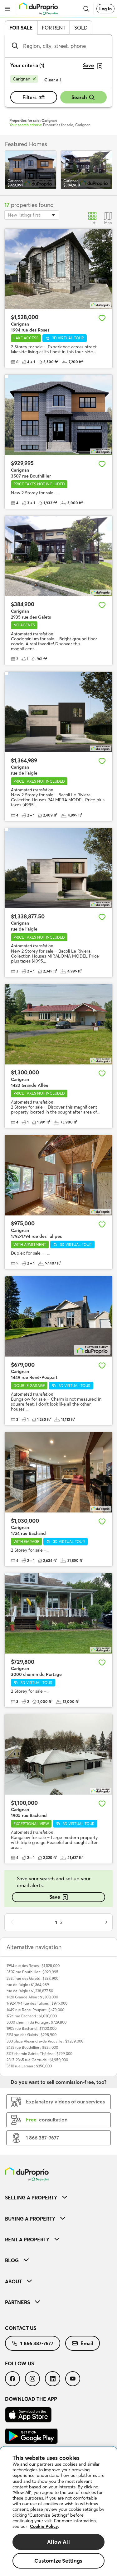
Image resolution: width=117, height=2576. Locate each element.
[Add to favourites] (102, 318)
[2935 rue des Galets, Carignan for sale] (58, 556)
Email (87, 2343)
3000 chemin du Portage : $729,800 (37, 2022)
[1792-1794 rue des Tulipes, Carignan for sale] (58, 1175)
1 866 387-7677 (37, 2343)
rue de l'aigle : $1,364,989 (28, 1985)
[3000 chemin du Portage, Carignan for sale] (58, 1613)
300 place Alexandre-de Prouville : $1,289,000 (45, 2041)
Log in (105, 9)
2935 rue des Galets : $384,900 (32, 1978)
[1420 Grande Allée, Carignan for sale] (58, 1024)
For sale (21, 28)
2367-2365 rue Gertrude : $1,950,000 (37, 2060)
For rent (54, 28)
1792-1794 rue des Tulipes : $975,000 (37, 2003)
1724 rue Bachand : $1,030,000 (32, 2016)
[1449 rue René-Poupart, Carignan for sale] (58, 1316)
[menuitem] (58, 2197)
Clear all (53, 80)
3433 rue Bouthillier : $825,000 (32, 2047)
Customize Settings (58, 2561)
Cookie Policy (44, 2526)
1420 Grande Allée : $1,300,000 (32, 1997)
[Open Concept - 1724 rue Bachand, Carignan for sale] (58, 1472)
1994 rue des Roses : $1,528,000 (33, 1966)
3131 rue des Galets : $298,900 (32, 2035)
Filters (29, 97)
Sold (81, 28)
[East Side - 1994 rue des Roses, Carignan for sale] (58, 269)
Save (55, 1897)
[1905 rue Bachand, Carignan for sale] (58, 1754)
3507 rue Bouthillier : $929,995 (32, 1972)
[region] (58, 2511)
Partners (17, 2302)
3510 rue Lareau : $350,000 (29, 2066)
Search (79, 97)
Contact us (21, 2328)
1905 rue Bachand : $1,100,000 (32, 2028)
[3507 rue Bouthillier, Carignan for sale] (58, 415)
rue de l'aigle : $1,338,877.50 (30, 1991)
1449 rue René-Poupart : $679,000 (35, 2010)
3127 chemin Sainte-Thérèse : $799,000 (39, 2054)
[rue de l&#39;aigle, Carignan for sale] (58, 712)
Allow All (58, 2542)
